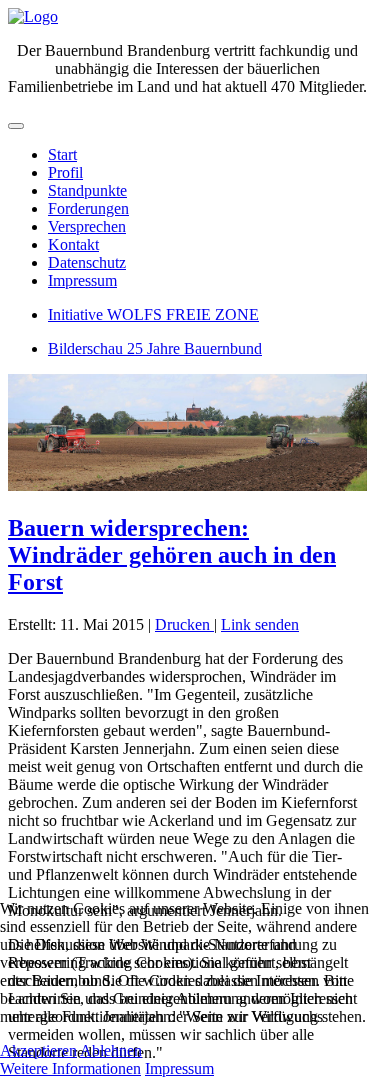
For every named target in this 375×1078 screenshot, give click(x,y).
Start (62, 154)
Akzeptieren (38, 1050)
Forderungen (88, 208)
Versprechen (87, 226)
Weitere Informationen (70, 1068)
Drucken (184, 624)
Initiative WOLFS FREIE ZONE (153, 314)
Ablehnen (111, 1050)
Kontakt (73, 244)
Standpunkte (87, 190)
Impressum (82, 280)
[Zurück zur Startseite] (33, 16)
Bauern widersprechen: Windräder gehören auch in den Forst (172, 555)
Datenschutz (87, 262)
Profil (65, 172)
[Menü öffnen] (16, 126)
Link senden (260, 624)
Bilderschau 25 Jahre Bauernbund (155, 348)
